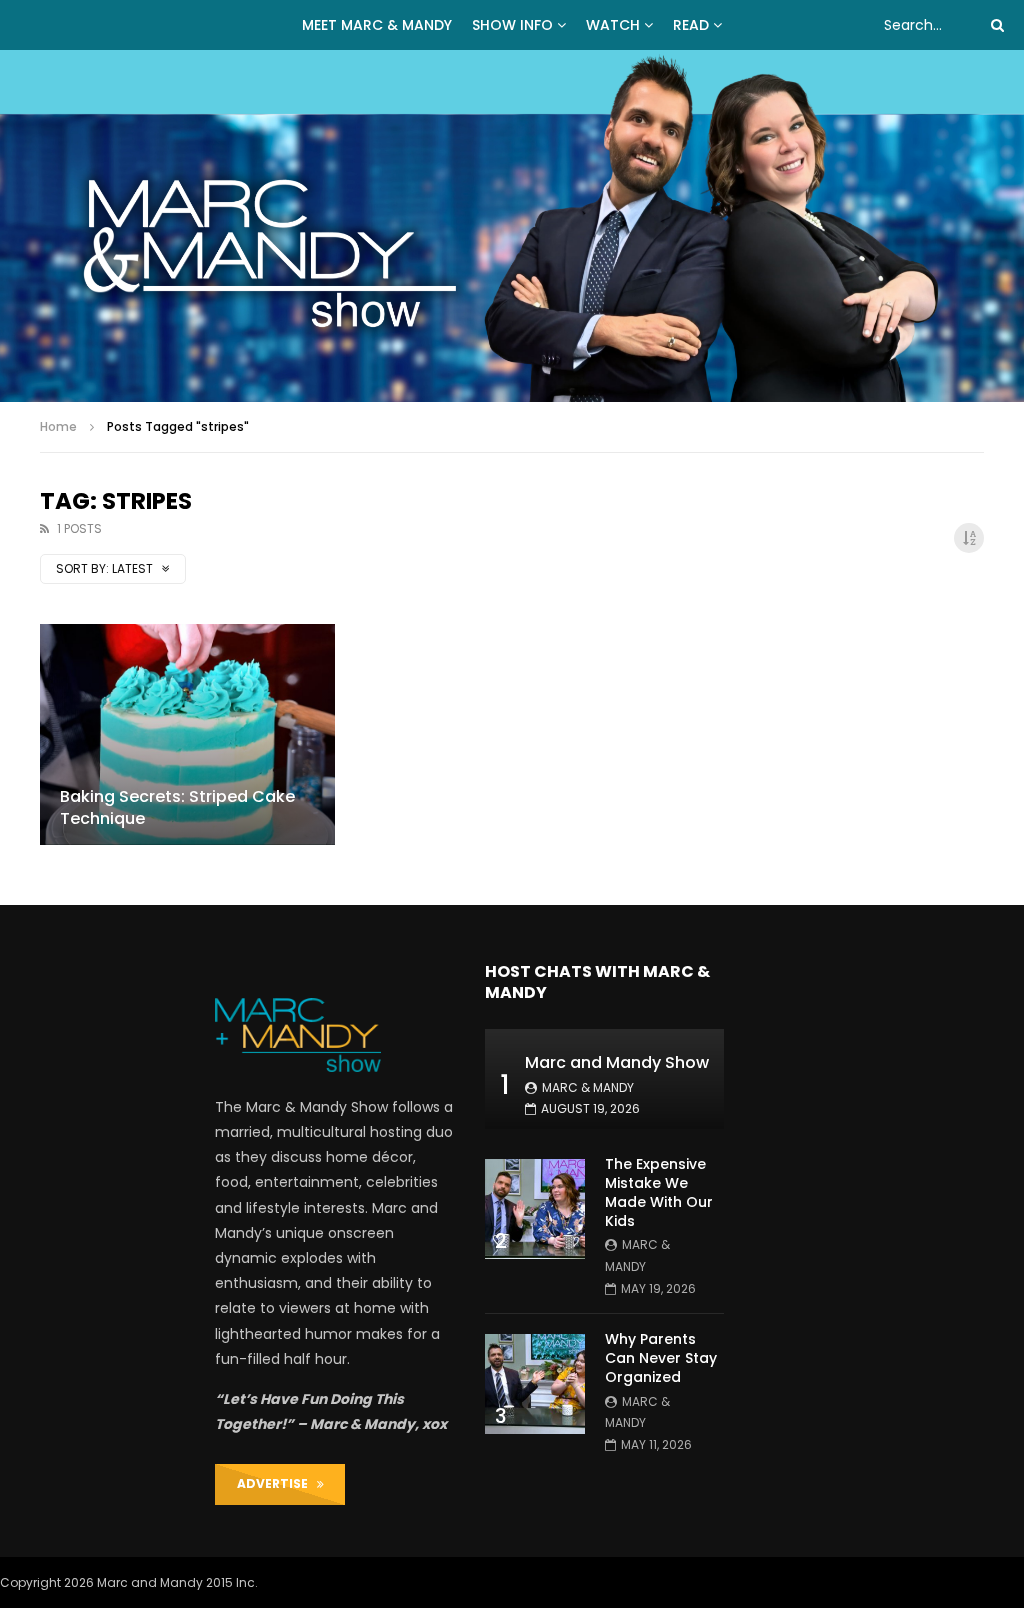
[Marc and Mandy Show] (512, 226)
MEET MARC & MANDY (377, 25)
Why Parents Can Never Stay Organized (661, 1358)
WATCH (613, 25)
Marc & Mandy (588, 1087)
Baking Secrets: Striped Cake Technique (177, 807)
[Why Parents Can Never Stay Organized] (535, 1384)
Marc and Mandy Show (617, 1062)
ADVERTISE (277, 1483)
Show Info (512, 25)
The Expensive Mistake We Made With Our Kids (659, 1192)
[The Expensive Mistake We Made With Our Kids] (535, 1209)
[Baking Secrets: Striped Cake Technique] (187, 734)
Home (58, 426)
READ (691, 25)
